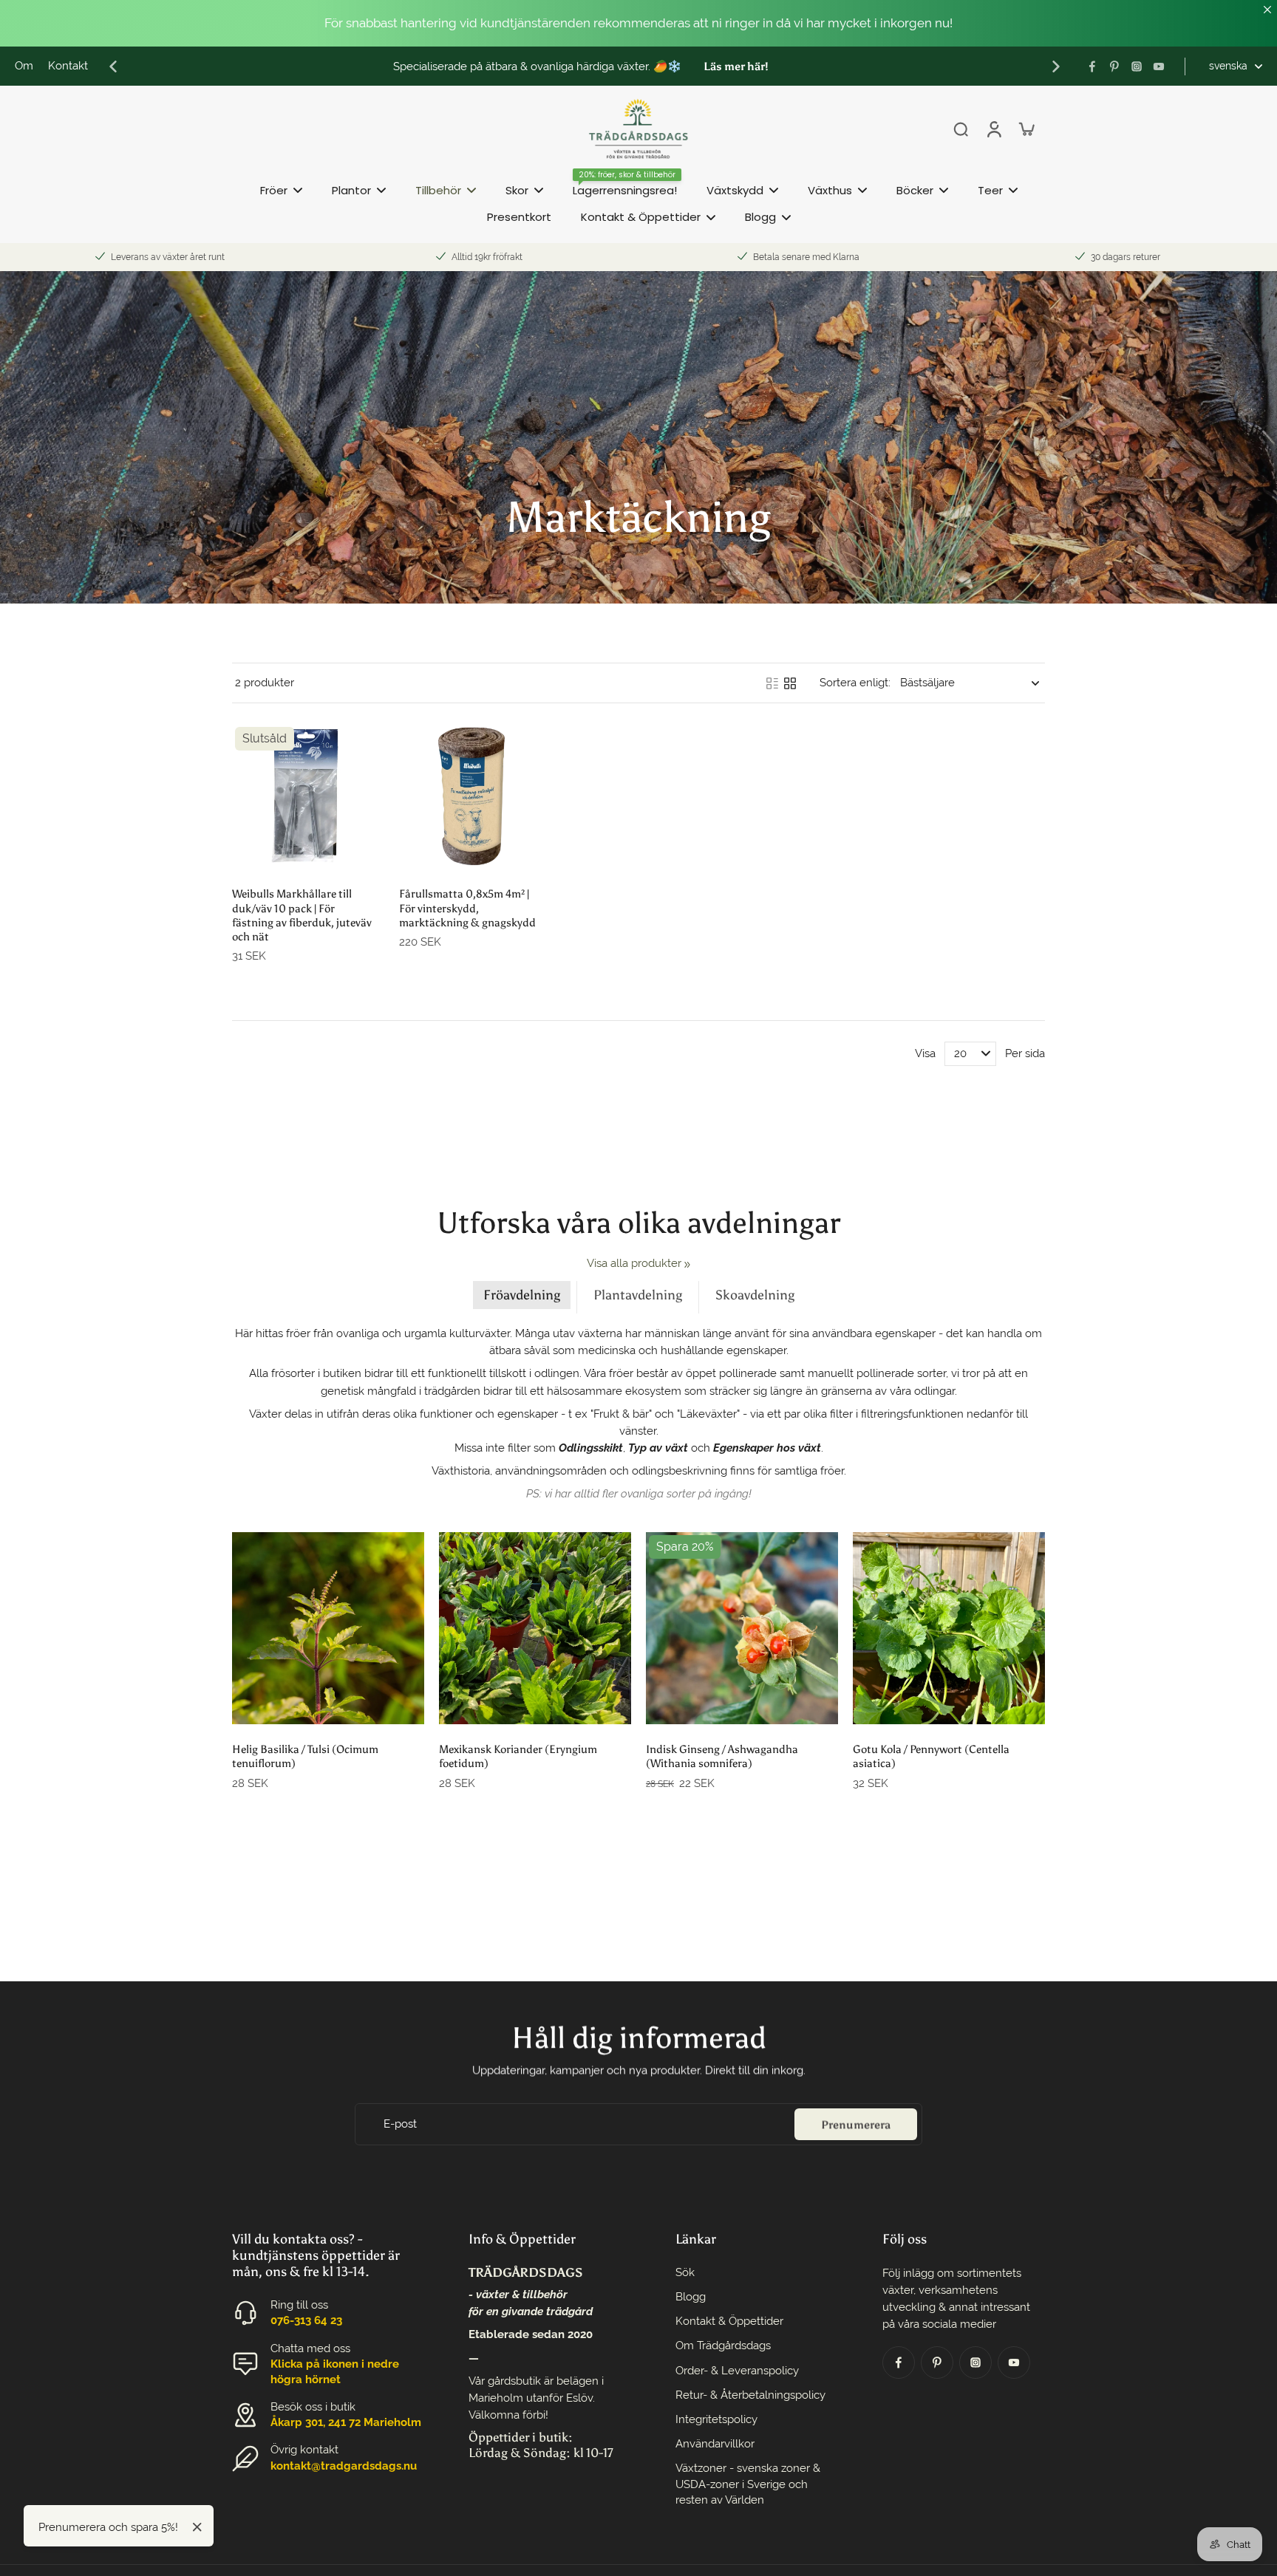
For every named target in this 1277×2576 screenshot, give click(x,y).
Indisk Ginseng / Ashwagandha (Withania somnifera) (722, 1756)
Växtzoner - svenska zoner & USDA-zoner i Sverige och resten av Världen (748, 2484)
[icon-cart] (1026, 129)
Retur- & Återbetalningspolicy (750, 2395)
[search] (961, 129)
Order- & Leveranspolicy (737, 2371)
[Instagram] (1137, 66)
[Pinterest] (1114, 66)
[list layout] (772, 683)
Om (24, 66)
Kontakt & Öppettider (729, 2321)
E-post (400, 2124)
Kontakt (68, 66)
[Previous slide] (113, 66)
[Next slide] (1056, 66)
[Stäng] (197, 2527)
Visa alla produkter (634, 1263)
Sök (685, 2272)
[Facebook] (1092, 66)
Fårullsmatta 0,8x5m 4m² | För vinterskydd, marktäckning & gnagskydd (467, 908)
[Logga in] (993, 129)
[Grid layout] (790, 683)
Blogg (691, 2297)
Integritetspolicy (716, 2419)
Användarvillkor (715, 2444)
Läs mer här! (736, 66)
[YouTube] (1159, 66)
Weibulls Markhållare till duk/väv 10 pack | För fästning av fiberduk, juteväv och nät (302, 915)
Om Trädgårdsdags (723, 2346)
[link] (687, 1265)
